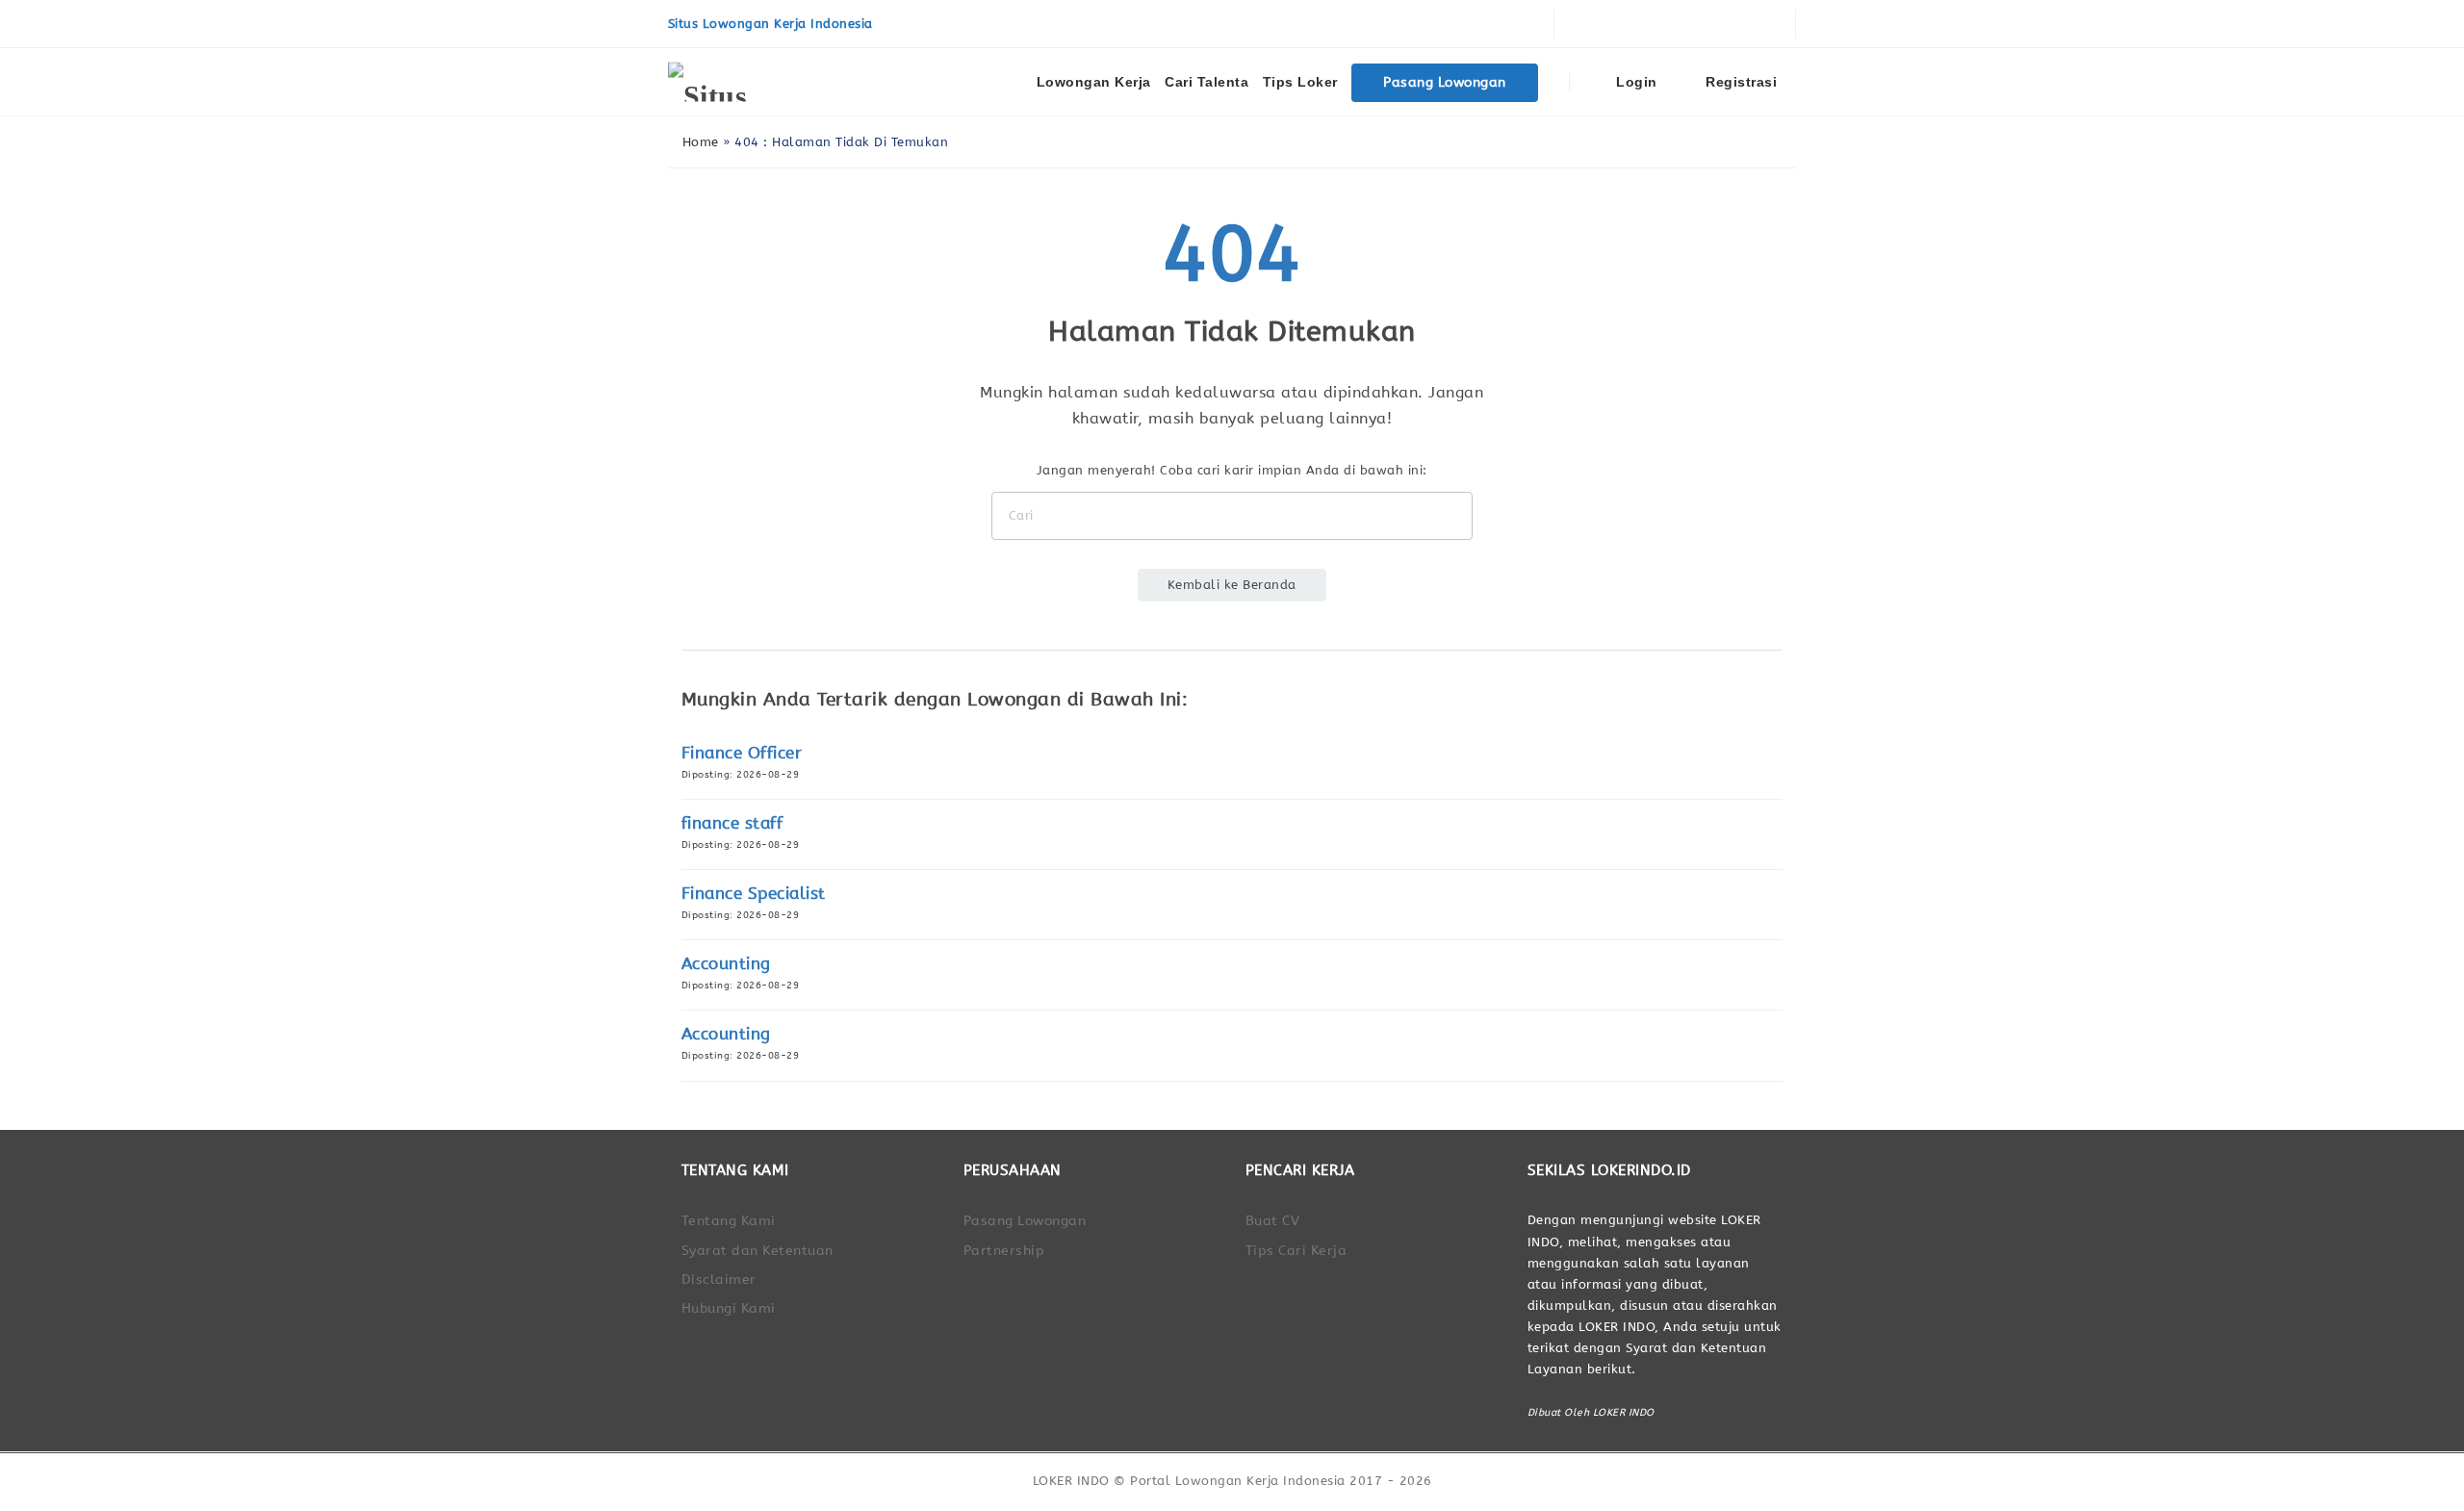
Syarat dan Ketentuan (757, 1251)
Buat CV (1273, 1221)
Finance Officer (742, 753)
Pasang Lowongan (1445, 82)
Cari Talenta (1206, 82)
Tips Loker (1300, 82)
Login (1635, 82)
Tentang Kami (729, 1221)
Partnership (1004, 1251)
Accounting (726, 964)
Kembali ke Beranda (1232, 585)
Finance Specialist (754, 894)
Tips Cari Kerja (1296, 1251)
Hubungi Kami (729, 1308)
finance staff (732, 823)
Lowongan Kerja (1094, 82)
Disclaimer (719, 1280)
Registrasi (1740, 82)
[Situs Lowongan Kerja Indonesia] (740, 82)
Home (698, 142)
